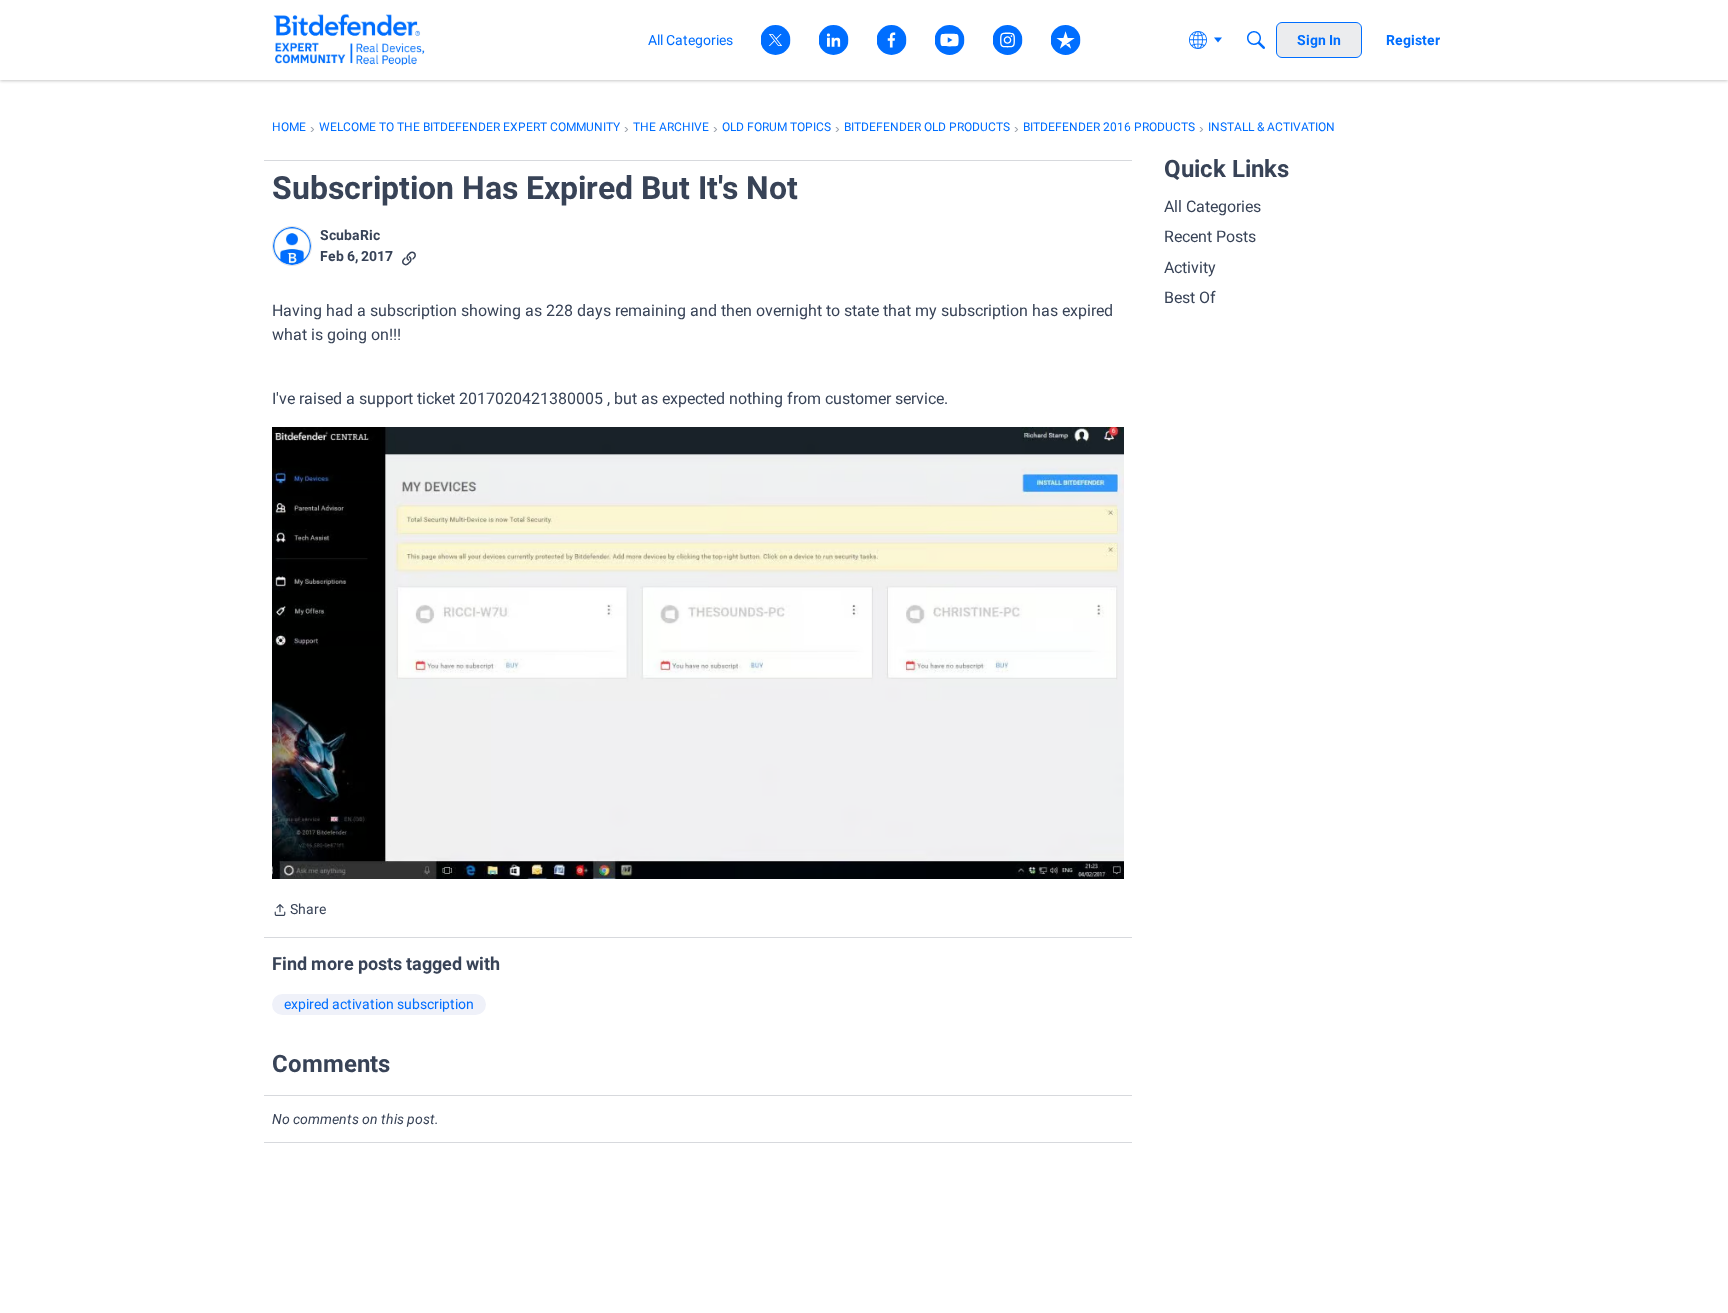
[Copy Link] (409, 256)
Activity (1190, 267)
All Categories (1212, 206)
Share (299, 911)
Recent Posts (1210, 236)
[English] (349, 39)
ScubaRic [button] (350, 235)
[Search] (1256, 40)
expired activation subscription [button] (379, 1004)
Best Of (1190, 297)
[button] (292, 246)
